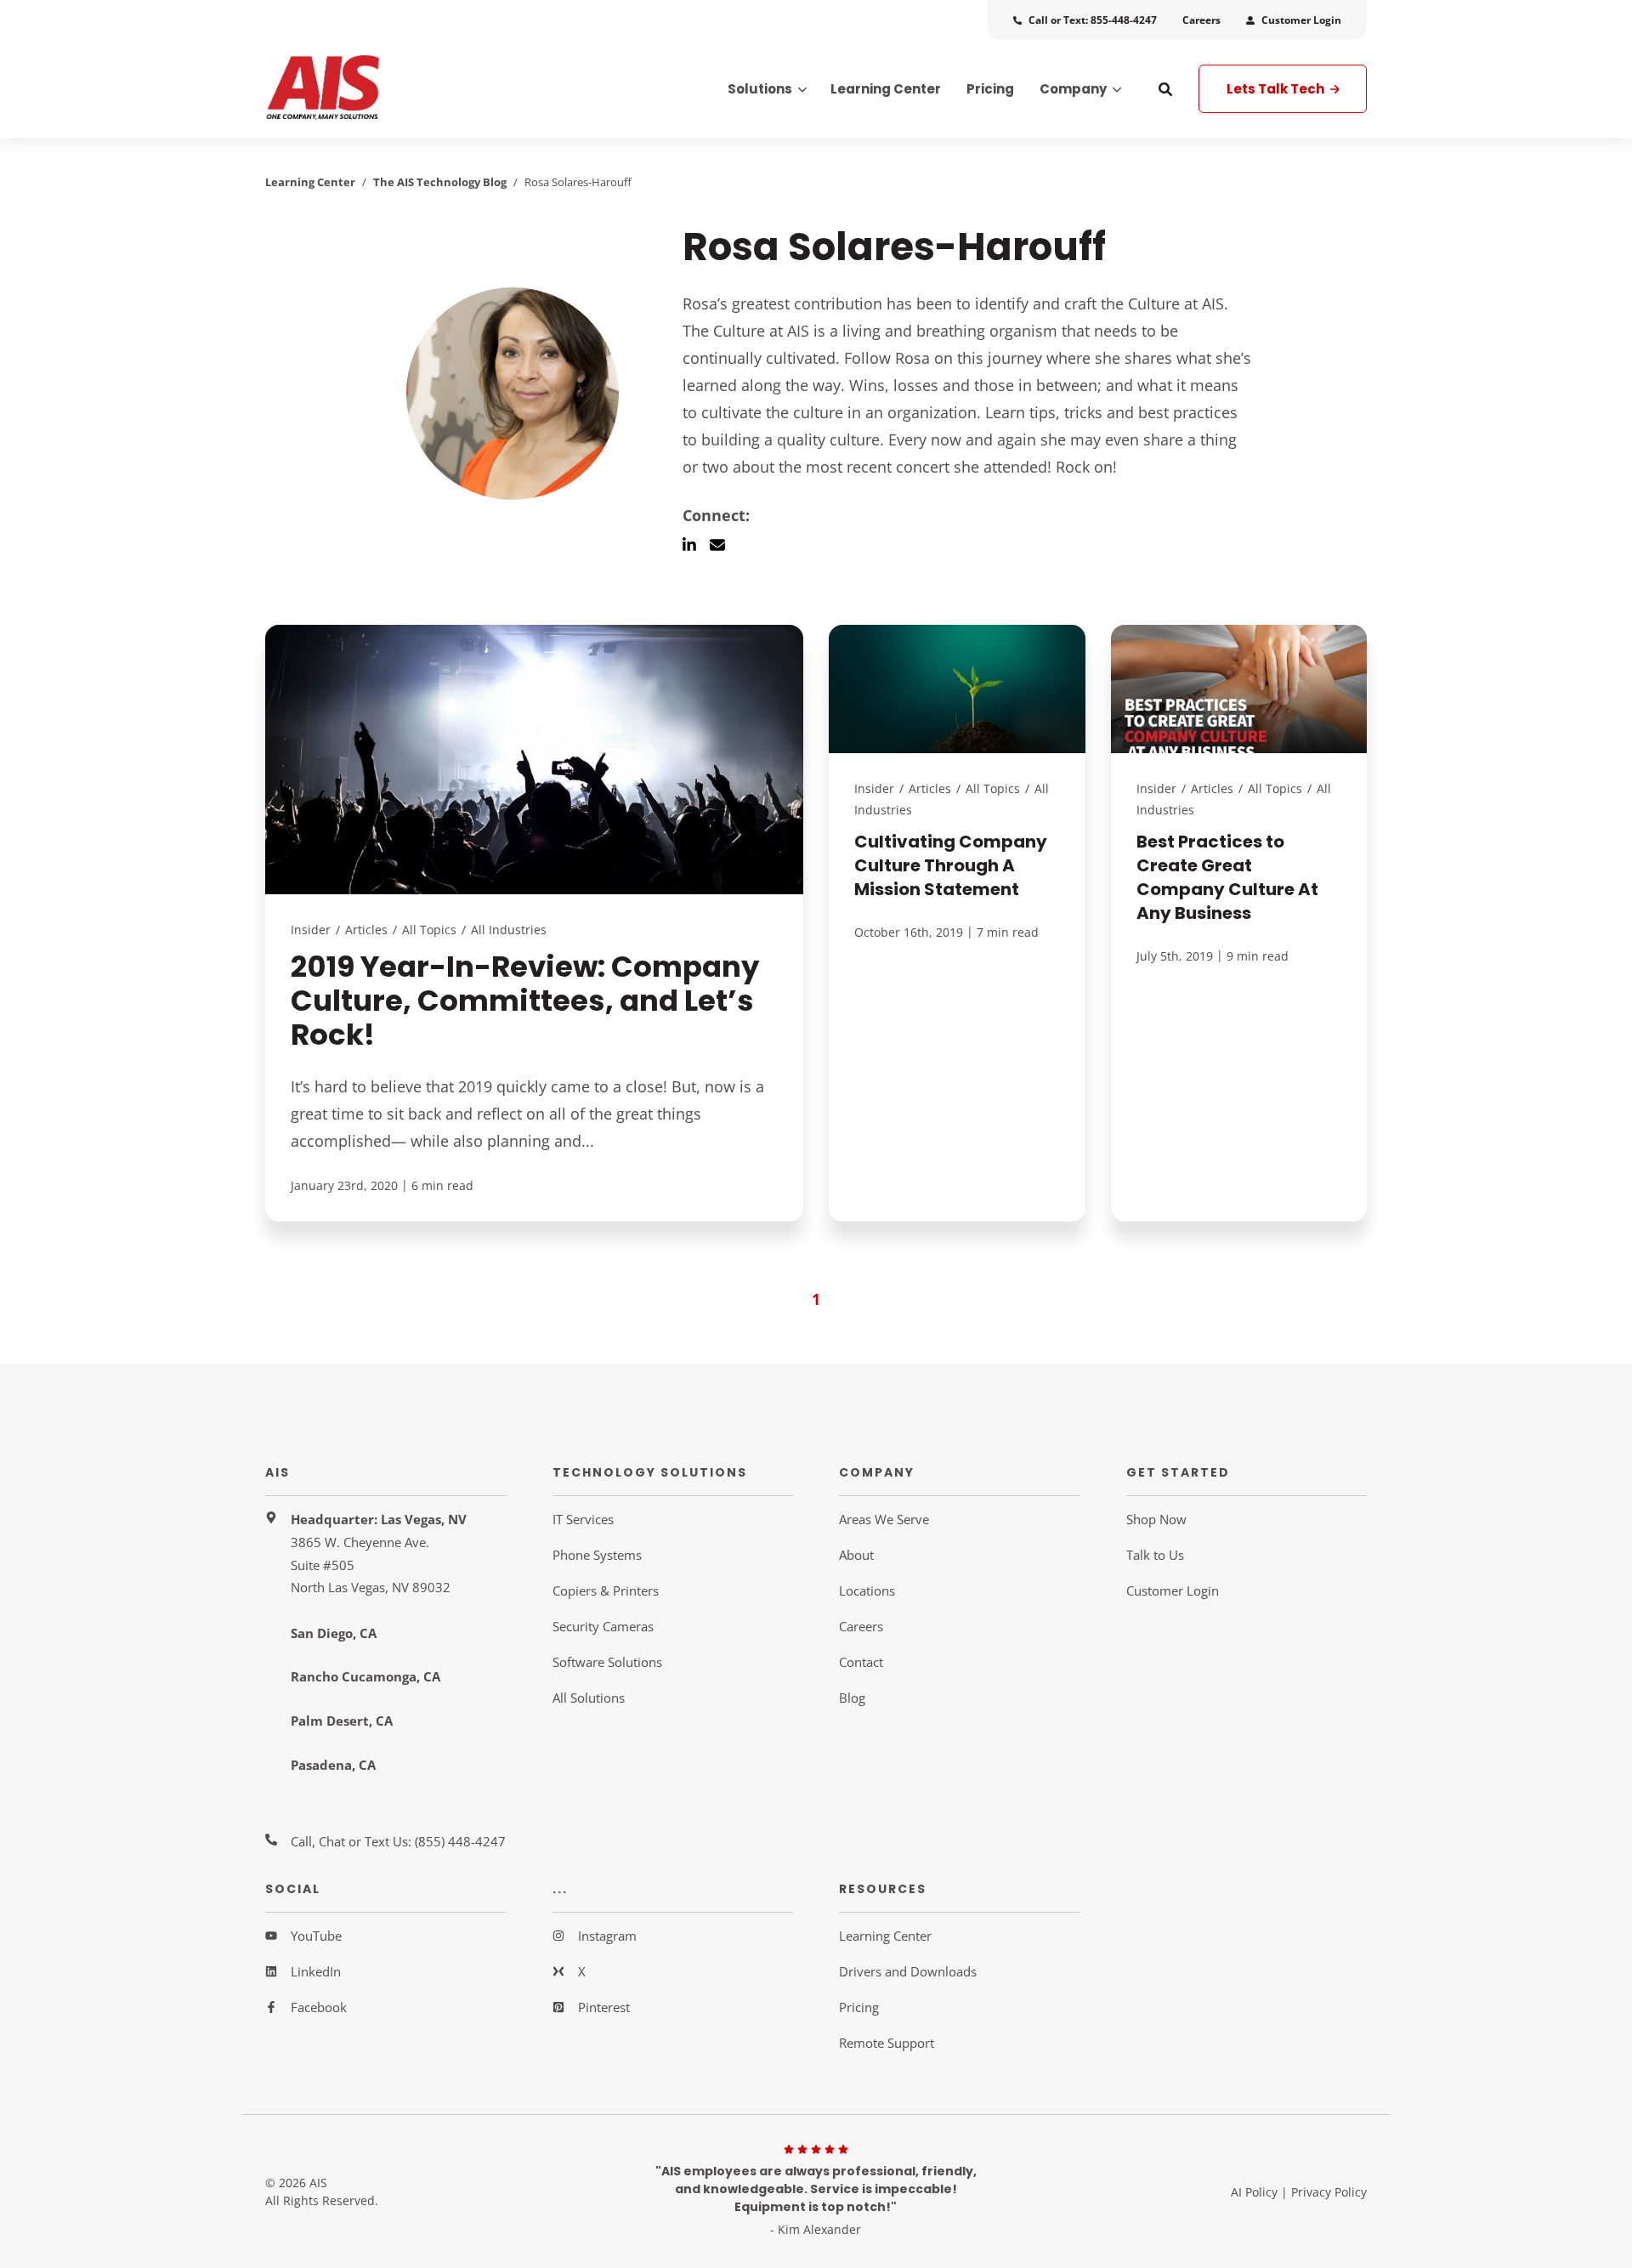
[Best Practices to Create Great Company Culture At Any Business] (1239, 923)
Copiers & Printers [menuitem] (606, 1590)
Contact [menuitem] (861, 1662)
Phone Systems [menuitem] (597, 1555)
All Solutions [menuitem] (589, 1698)
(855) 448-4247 (460, 1841)
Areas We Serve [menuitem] (884, 1519)
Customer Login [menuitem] (1173, 1590)
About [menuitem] (856, 1555)
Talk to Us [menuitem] (1155, 1555)
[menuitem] (1085, 20)
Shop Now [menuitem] (1156, 1519)
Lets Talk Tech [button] (1277, 89)
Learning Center (310, 182)
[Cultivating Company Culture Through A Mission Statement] (957, 923)
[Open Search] (1165, 89)
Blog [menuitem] (852, 1698)
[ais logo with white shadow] (386, 89)
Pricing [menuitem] (859, 2007)
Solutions (760, 90)
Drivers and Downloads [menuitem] (908, 1971)
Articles (366, 930)
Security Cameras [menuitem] (603, 1626)
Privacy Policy (1329, 2192)
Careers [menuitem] (861, 1626)
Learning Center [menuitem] (885, 1936)
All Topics (429, 930)
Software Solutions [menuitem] (607, 1662)
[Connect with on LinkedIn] (696, 545)
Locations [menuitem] (867, 1590)
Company (1073, 90)
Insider (311, 930)
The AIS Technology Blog (440, 182)
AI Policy (1254, 2192)
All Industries (509, 930)
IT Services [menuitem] (583, 1519)
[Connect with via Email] (724, 545)
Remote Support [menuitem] (887, 2043)
